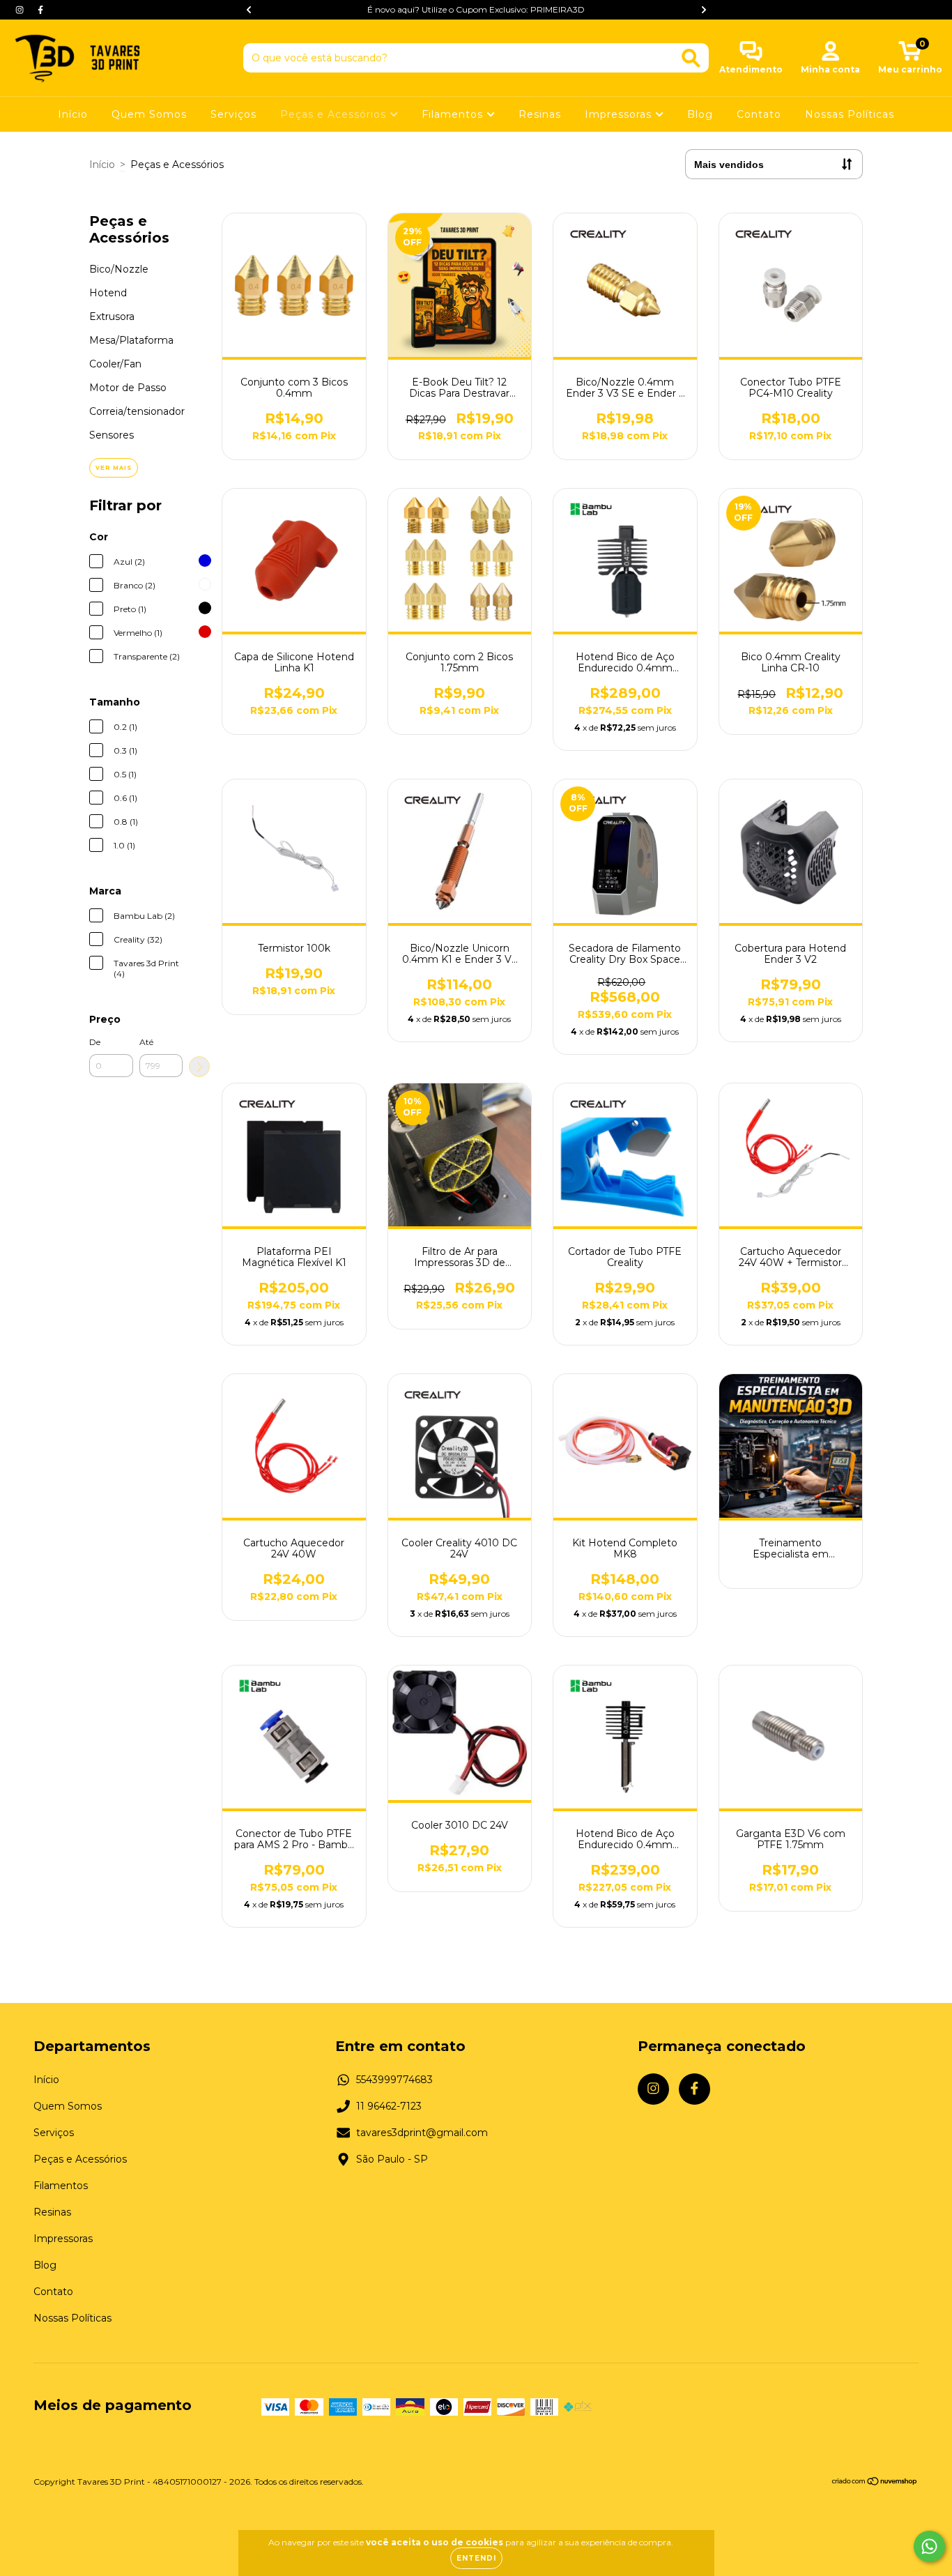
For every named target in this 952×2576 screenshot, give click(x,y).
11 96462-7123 (389, 2106)
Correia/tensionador (137, 411)
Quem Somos (149, 114)
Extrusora (112, 317)
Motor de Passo (128, 388)
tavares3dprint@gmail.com (422, 2133)
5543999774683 (394, 2080)
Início (73, 114)
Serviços (233, 114)
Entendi (476, 2558)
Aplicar (199, 1067)
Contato (759, 114)
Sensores (112, 435)
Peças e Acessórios (335, 114)
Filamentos (454, 114)
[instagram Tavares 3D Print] (21, 10)
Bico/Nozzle (119, 269)
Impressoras (620, 114)
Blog (700, 114)
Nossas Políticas (850, 114)
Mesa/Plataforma (131, 340)
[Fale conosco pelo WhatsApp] (929, 2546)
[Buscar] (691, 58)
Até (146, 1042)
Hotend (108, 293)
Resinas (540, 114)
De (95, 1042)
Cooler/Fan (115, 364)
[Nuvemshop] (875, 2483)
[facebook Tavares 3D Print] (40, 10)
